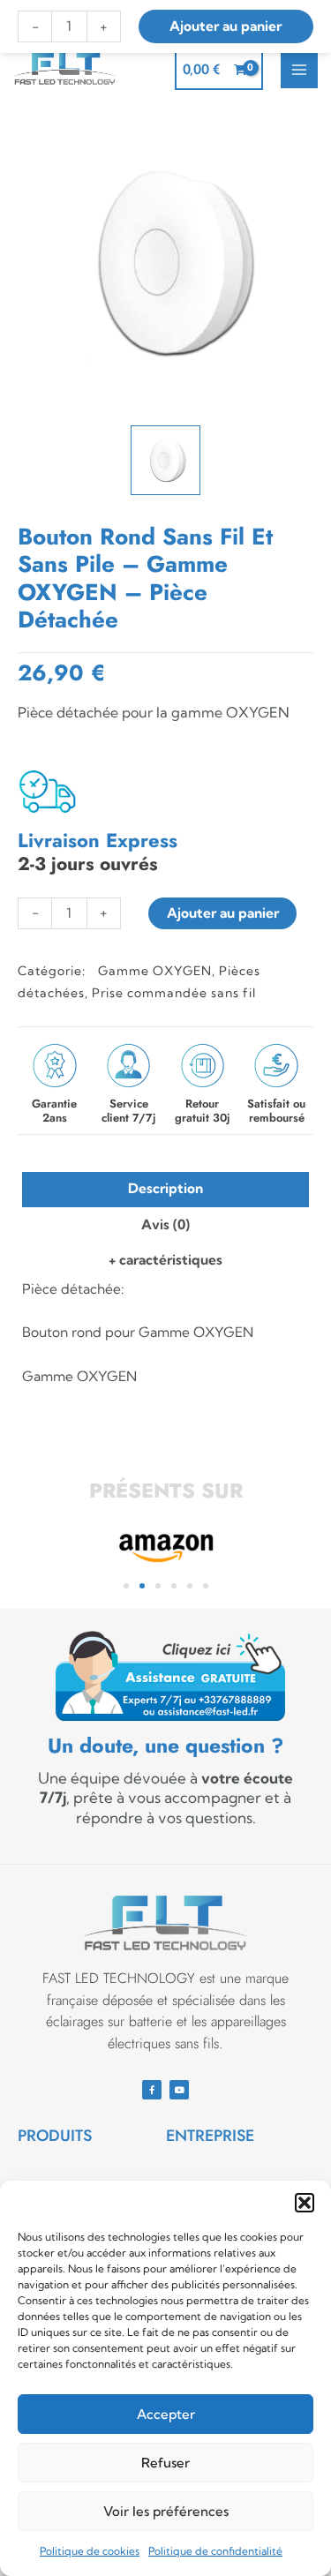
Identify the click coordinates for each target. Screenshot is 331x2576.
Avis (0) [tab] (165, 1224)
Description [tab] (165, 1188)
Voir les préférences (166, 2511)
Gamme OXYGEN (155, 971)
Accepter (166, 2414)
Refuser (165, 2463)
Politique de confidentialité (215, 2551)
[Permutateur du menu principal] (299, 70)
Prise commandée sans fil (174, 993)
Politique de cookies (90, 2551)
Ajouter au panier (223, 913)
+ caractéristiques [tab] (165, 1260)
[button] (305, 2203)
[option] (165, 262)
